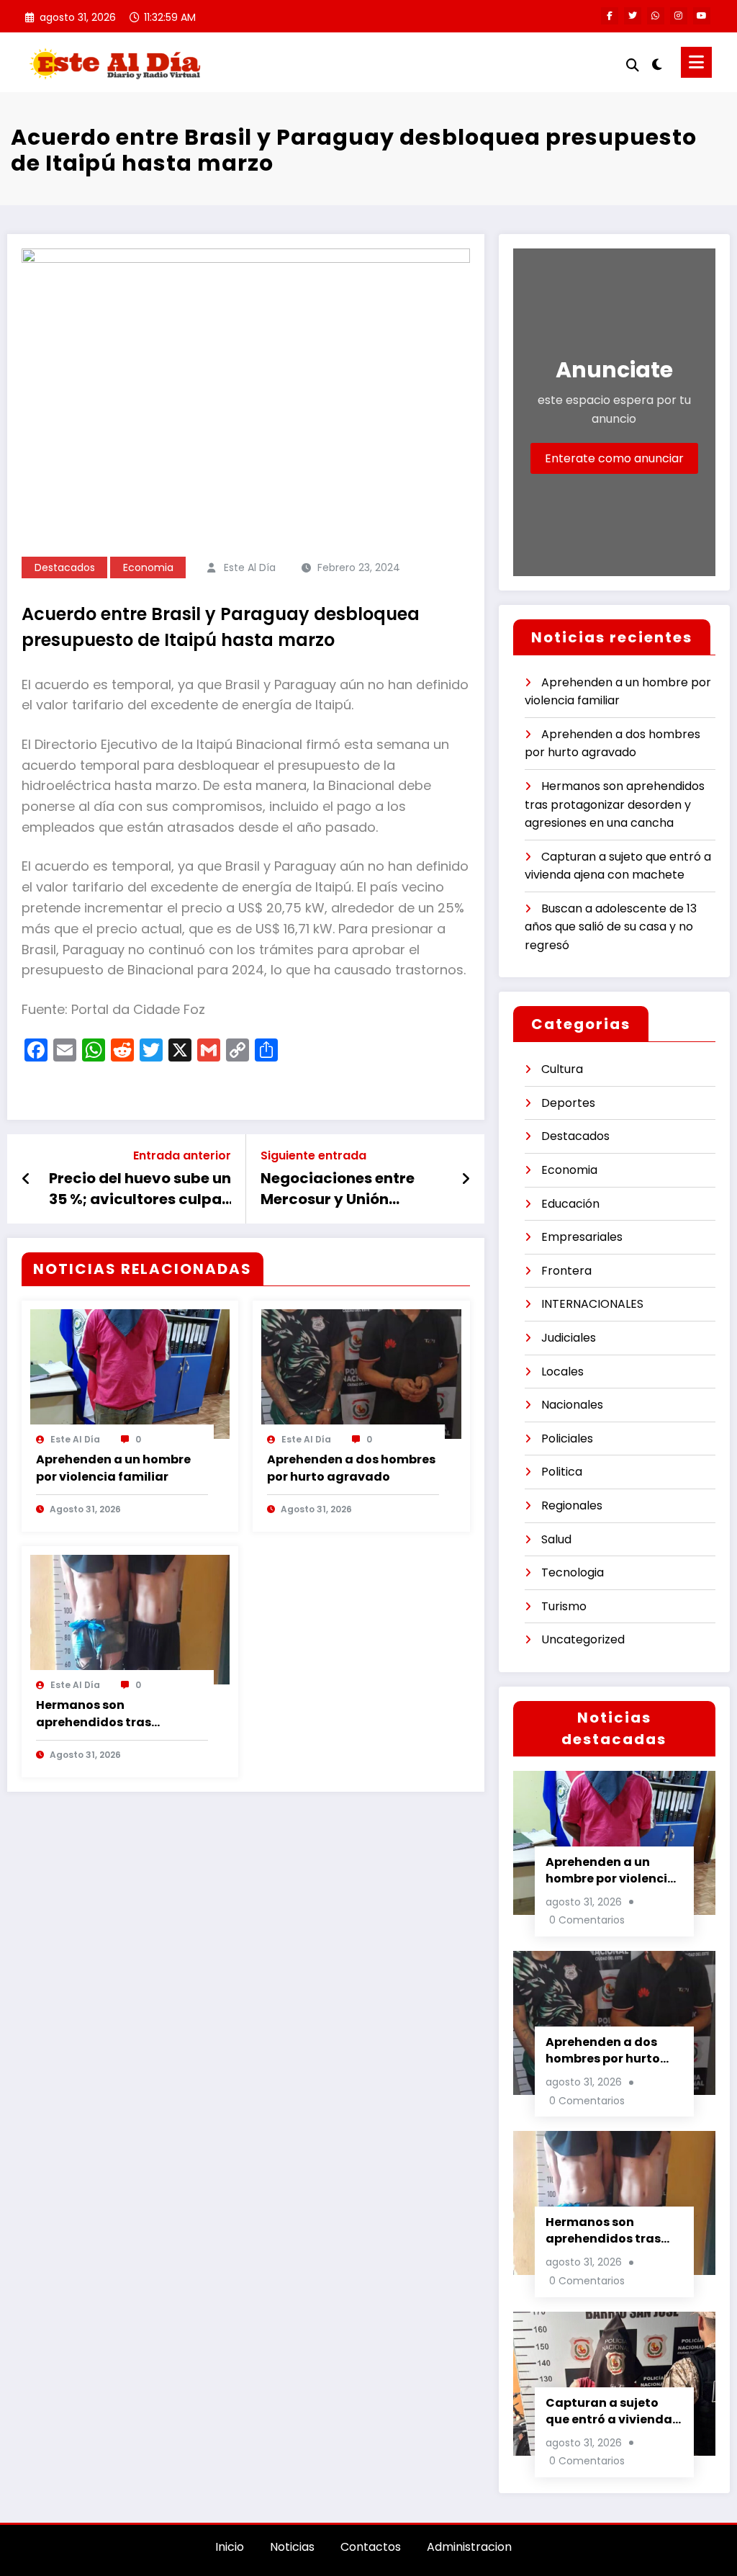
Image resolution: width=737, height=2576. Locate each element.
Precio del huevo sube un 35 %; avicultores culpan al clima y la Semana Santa (140, 1189)
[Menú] (696, 62)
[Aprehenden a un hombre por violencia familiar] (130, 1373)
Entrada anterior (182, 1155)
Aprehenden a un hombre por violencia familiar (113, 1468)
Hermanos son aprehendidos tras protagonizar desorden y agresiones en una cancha (117, 1714)
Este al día (250, 567)
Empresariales (582, 1237)
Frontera (566, 1271)
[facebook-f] (610, 16)
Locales (562, 1372)
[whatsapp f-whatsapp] (656, 16)
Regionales (572, 1505)
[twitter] (633, 16)
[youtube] (702, 16)
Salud (556, 1539)
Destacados (65, 567)
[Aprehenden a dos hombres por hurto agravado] (361, 1373)
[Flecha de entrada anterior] (26, 1179)
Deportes (568, 1103)
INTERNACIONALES (592, 1304)
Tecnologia (573, 1572)
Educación (570, 1204)
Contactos (371, 2547)
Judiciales (569, 1338)
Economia (148, 567)
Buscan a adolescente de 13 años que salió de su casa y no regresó (611, 927)
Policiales (567, 1439)
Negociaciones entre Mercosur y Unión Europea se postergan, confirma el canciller (344, 1189)
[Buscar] (633, 65)
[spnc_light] (657, 63)
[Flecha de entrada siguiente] (466, 1179)
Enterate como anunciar (614, 458)
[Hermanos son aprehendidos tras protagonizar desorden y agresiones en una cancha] (130, 1619)
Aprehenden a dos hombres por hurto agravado (351, 1468)
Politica (562, 1472)
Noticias (292, 2547)
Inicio (230, 2547)
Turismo (564, 1606)
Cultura (562, 1069)
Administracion (469, 2547)
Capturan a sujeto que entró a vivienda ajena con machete (609, 2411)
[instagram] (679, 16)
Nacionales (572, 1405)
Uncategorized (583, 1639)
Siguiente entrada (313, 1155)
